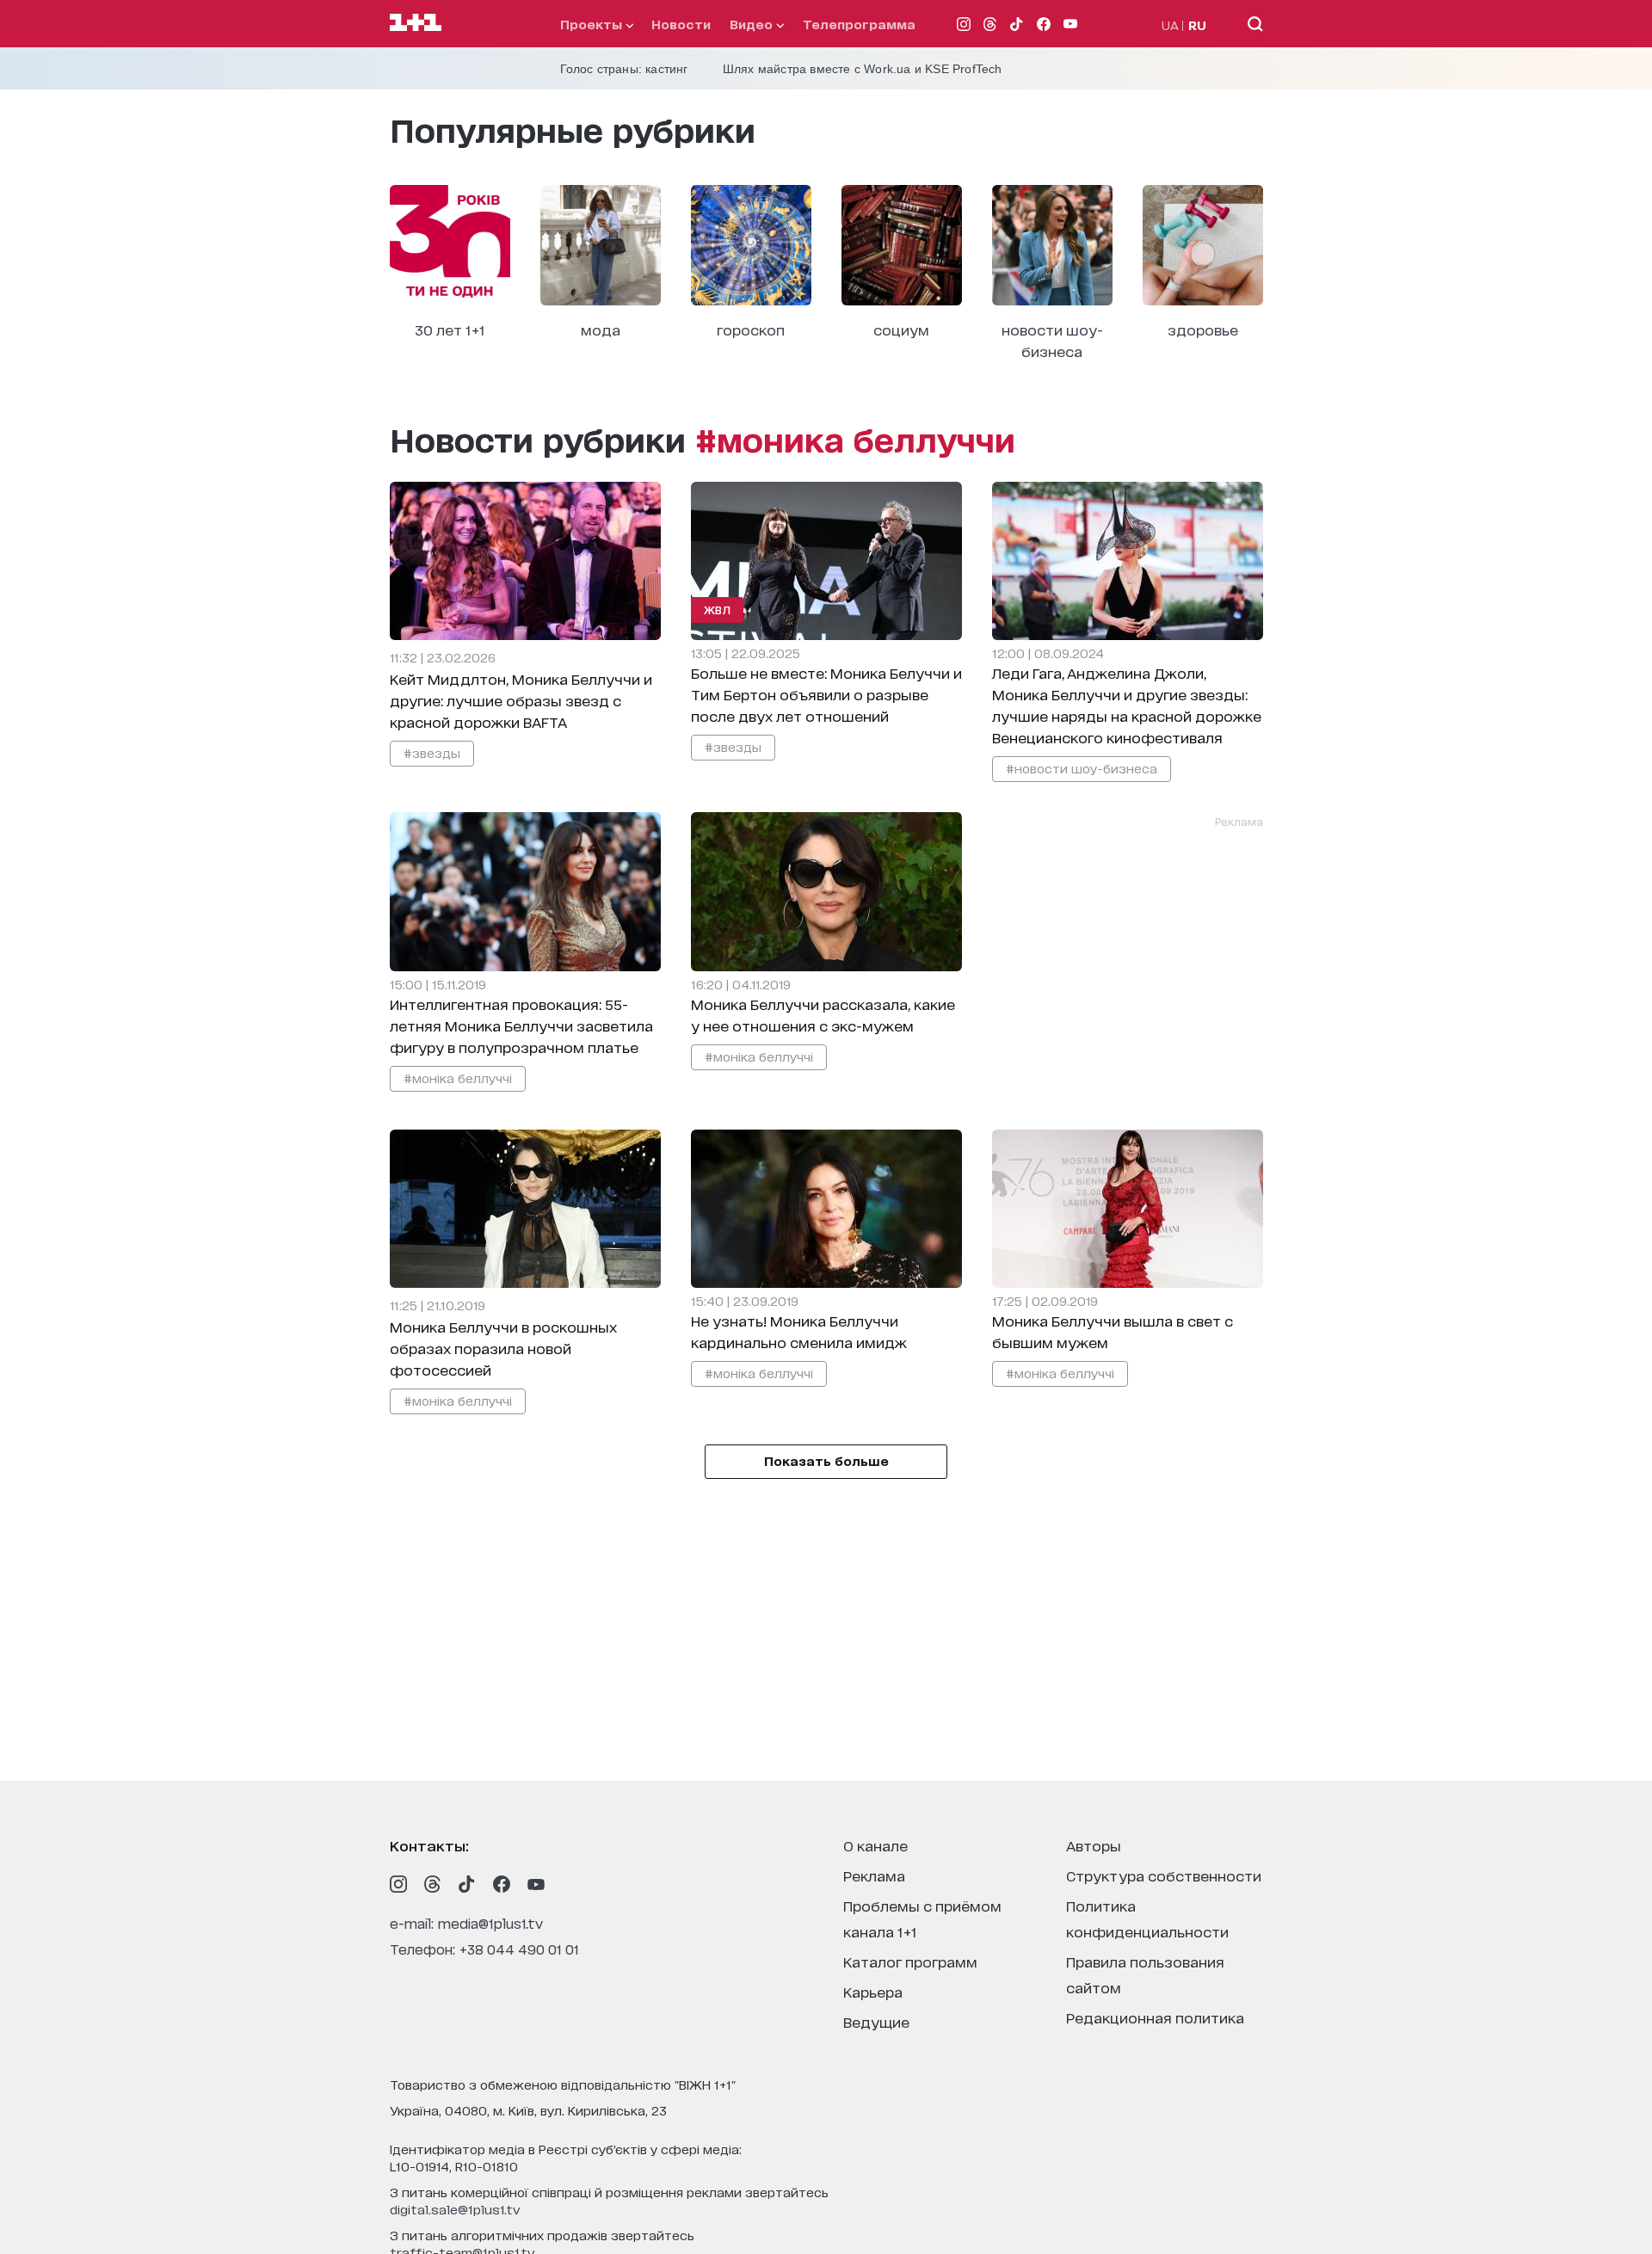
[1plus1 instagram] (398, 1884)
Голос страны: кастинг (624, 69)
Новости (681, 24)
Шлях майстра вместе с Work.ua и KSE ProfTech (863, 69)
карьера (873, 1991)
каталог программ (910, 1961)
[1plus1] (416, 23)
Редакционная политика (1155, 2017)
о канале (875, 1845)
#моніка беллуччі (458, 1078)
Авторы (1094, 1845)
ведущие (876, 2021)
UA (1170, 25)
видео (753, 24)
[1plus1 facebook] (502, 1884)
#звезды (432, 752)
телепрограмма (859, 24)
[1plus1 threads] (433, 1884)
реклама (874, 1875)
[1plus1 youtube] (536, 1884)
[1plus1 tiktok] (467, 1884)
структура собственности (1164, 1875)
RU (1197, 25)
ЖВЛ (718, 610)
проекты (593, 24)
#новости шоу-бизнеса (1082, 768)
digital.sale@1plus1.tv (455, 2209)
